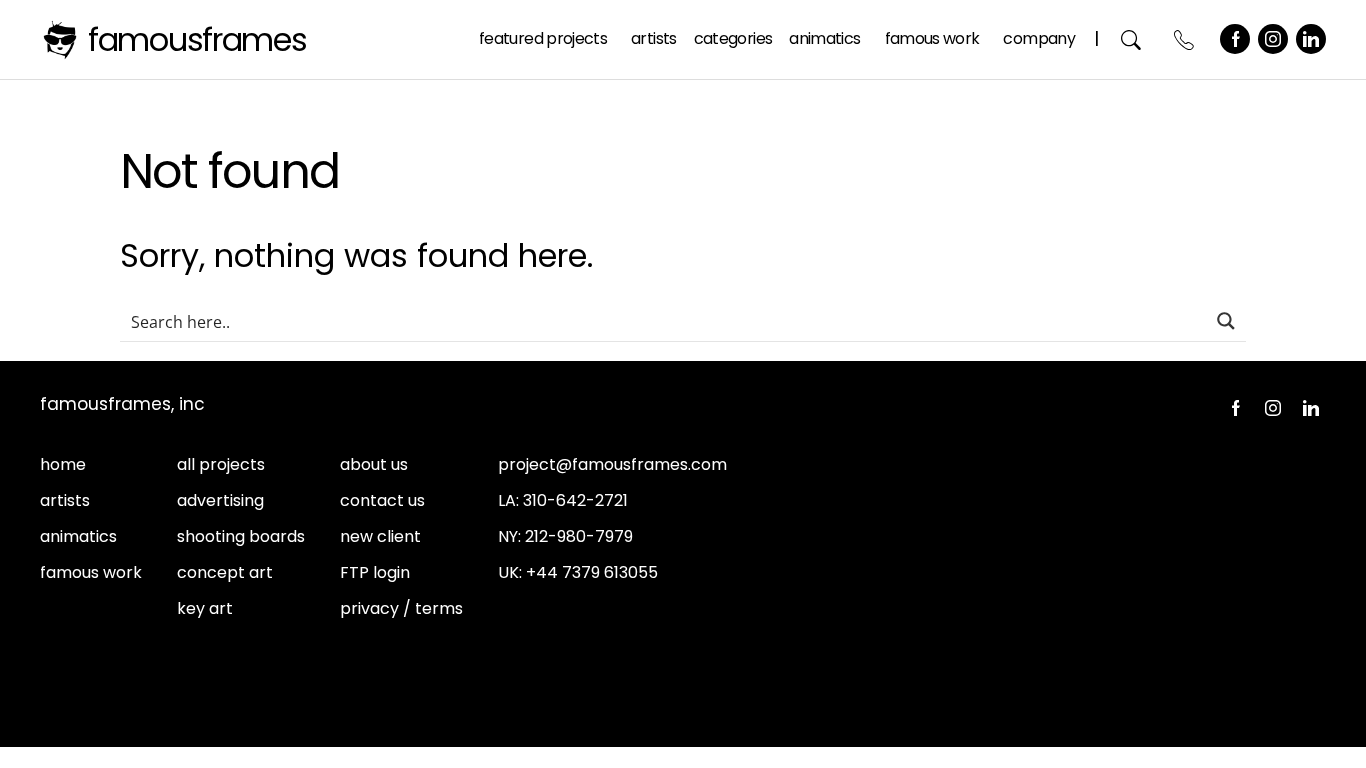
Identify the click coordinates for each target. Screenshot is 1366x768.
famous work (91, 572)
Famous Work (932, 38)
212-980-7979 (579, 536)
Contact (1184, 39)
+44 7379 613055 (592, 572)
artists (65, 500)
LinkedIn (1311, 39)
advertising (220, 500)
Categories (733, 38)
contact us (382, 500)
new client (380, 536)
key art (205, 608)
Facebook (1235, 39)
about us (374, 464)
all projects (221, 464)
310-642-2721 (575, 500)
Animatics (824, 38)
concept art (225, 572)
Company (1039, 38)
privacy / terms (401, 608)
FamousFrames (197, 39)
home (63, 464)
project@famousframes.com (612, 464)
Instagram (1273, 39)
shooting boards (241, 536)
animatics (78, 536)
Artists (654, 38)
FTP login (375, 572)
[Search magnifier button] (1226, 321)
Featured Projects (543, 38)
